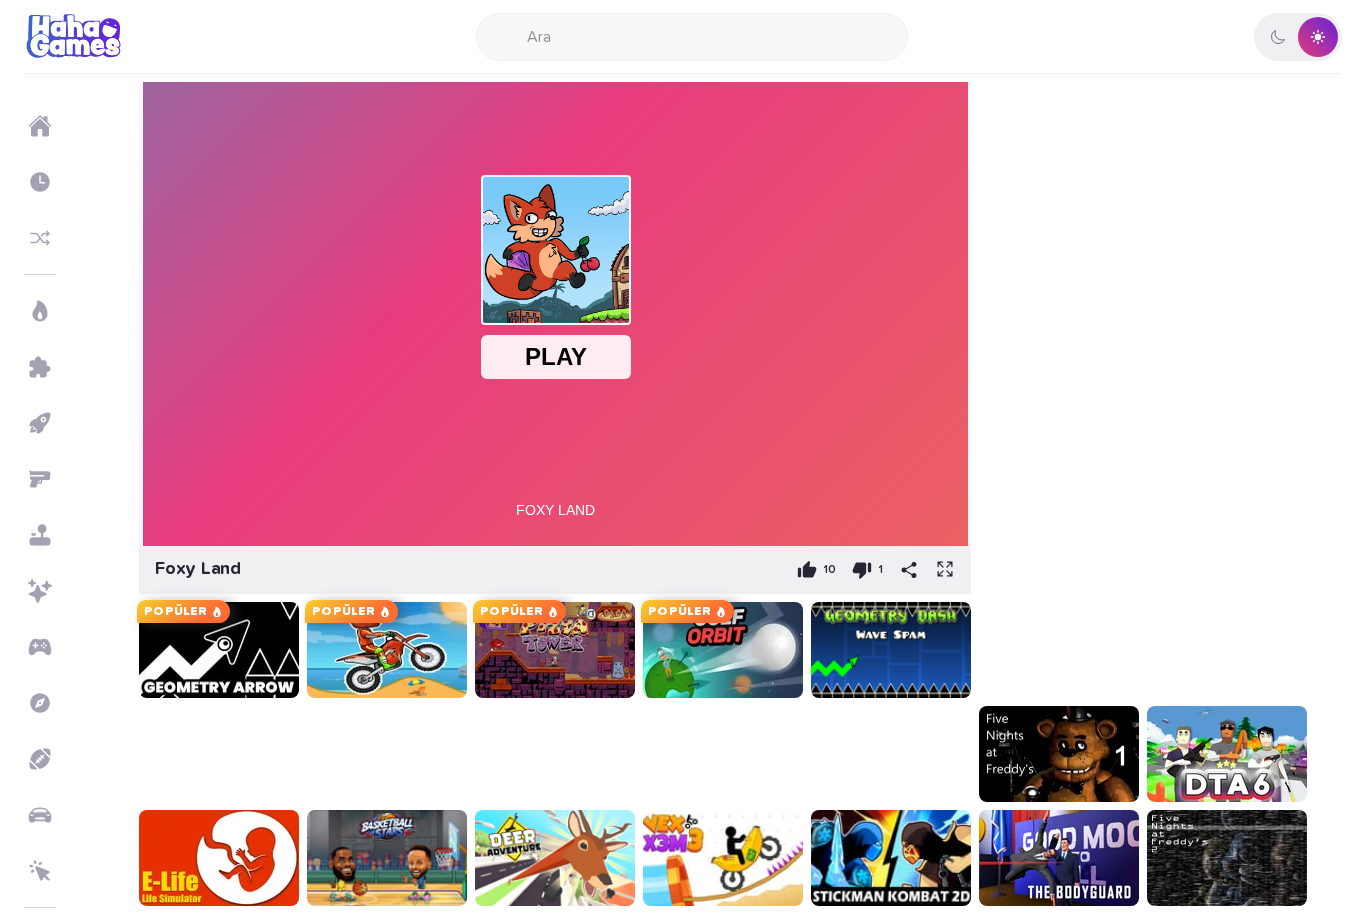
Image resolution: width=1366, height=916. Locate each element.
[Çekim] (40, 479)
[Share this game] (909, 570)
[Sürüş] (40, 815)
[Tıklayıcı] (40, 871)
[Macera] (40, 703)
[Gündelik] (40, 535)
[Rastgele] (40, 238)
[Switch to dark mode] (1298, 37)
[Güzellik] (40, 591)
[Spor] (40, 759)
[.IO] (40, 647)
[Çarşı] (40, 423)
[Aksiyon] (40, 311)
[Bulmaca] (40, 367)
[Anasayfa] (40, 126)
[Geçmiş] (40, 182)
